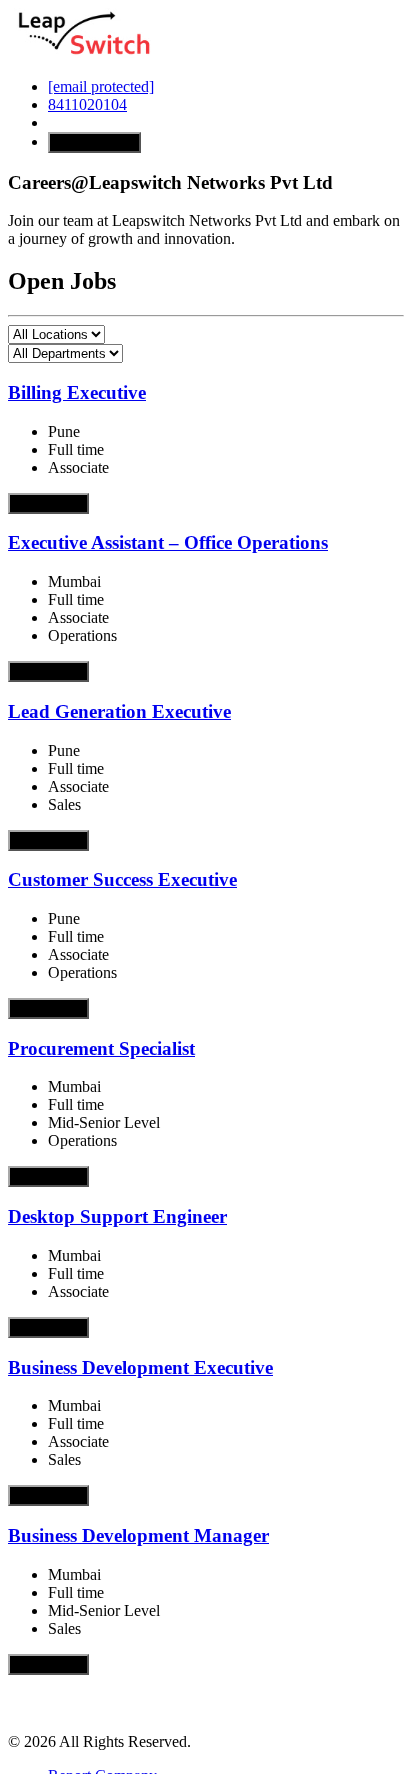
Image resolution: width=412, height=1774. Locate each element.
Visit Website (94, 142)
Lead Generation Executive (119, 711)
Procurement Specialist (101, 1048)
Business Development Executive (140, 1367)
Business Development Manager (138, 1535)
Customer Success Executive (122, 879)
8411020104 (87, 104)
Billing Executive (77, 392)
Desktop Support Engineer (117, 1216)
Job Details (48, 503)
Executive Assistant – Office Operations (168, 542)
